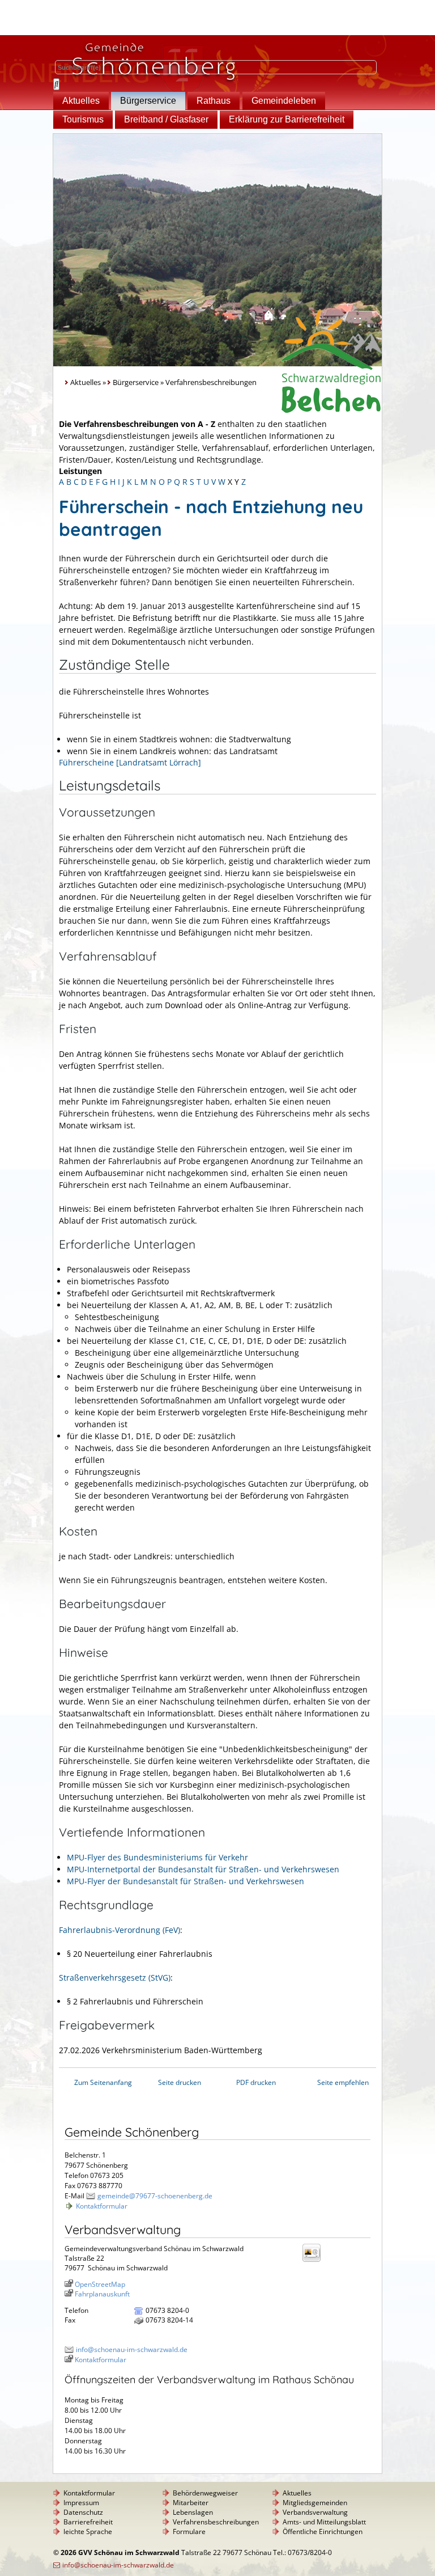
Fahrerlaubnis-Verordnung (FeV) (120, 1930)
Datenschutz (83, 2512)
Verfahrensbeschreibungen (216, 2522)
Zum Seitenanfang (103, 2082)
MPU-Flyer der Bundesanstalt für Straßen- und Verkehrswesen (185, 1881)
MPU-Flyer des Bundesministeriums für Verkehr (157, 1857)
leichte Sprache (88, 2531)
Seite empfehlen (343, 2082)
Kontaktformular (102, 2206)
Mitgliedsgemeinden (315, 2503)
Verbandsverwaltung (315, 2512)
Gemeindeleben (284, 101)
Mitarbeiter (191, 2503)
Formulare (189, 2531)
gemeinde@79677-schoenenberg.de (155, 2196)
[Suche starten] (56, 84)
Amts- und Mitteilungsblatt (324, 2522)
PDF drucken (256, 2082)
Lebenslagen (193, 2512)
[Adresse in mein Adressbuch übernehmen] (315, 2261)
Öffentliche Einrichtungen (323, 2531)
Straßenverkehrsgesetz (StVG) (115, 1978)
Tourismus (83, 119)
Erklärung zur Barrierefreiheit (287, 119)
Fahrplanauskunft (102, 2294)
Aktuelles (81, 101)
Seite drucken (180, 2082)
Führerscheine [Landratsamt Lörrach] (130, 762)
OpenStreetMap (100, 2284)
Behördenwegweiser (205, 2493)
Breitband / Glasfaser (166, 119)
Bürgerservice (148, 101)
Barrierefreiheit (88, 2522)
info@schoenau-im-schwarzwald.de (132, 2349)
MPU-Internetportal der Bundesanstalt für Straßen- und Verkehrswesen (203, 1869)
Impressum (81, 2503)
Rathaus (214, 101)
